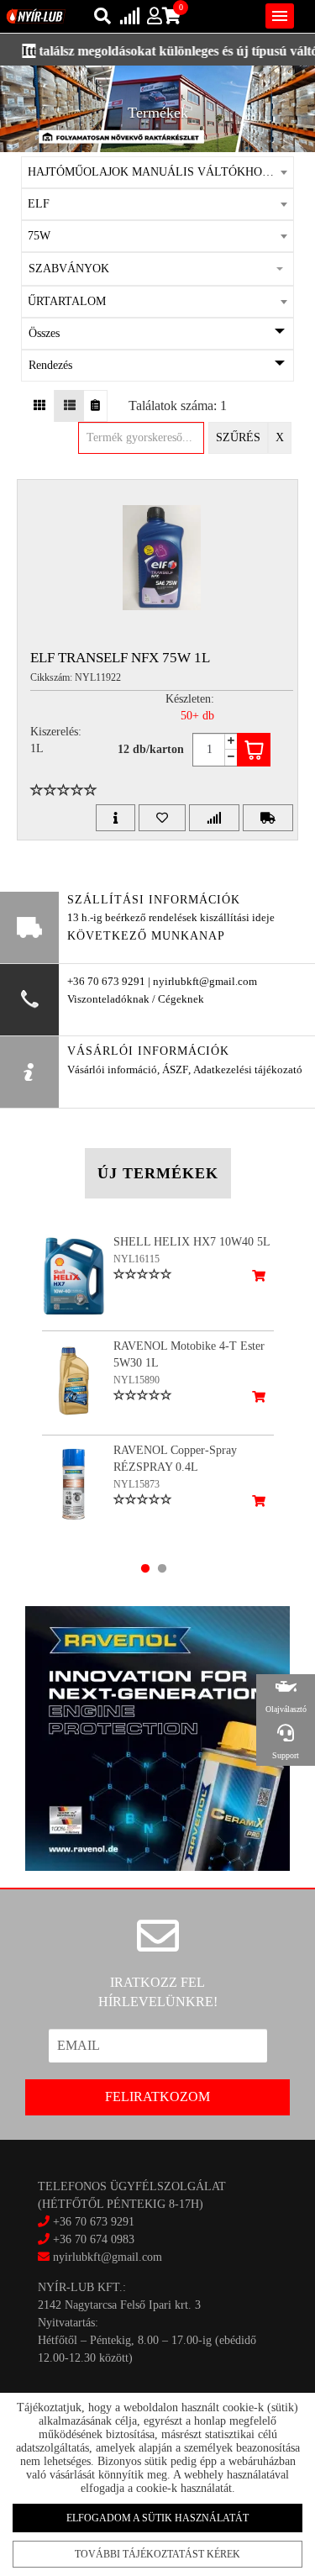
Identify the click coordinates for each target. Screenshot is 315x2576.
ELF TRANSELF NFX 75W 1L (120, 658)
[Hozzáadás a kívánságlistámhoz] (162, 818)
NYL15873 (136, 1484)
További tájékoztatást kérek (157, 2554)
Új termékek (158, 1173)
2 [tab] (162, 1568)
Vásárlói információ (112, 1070)
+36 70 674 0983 (94, 2239)
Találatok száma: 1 (178, 406)
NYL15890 (136, 1380)
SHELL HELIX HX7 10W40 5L (192, 1242)
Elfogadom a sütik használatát (157, 2518)
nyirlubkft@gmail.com (106, 2257)
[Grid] (40, 406)
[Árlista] (95, 406)
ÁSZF (175, 1070)
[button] (158, 269)
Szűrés (238, 437)
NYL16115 (136, 1259)
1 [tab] (145, 1568)
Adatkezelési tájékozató (248, 1070)
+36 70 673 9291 (94, 2222)
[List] (69, 406)
